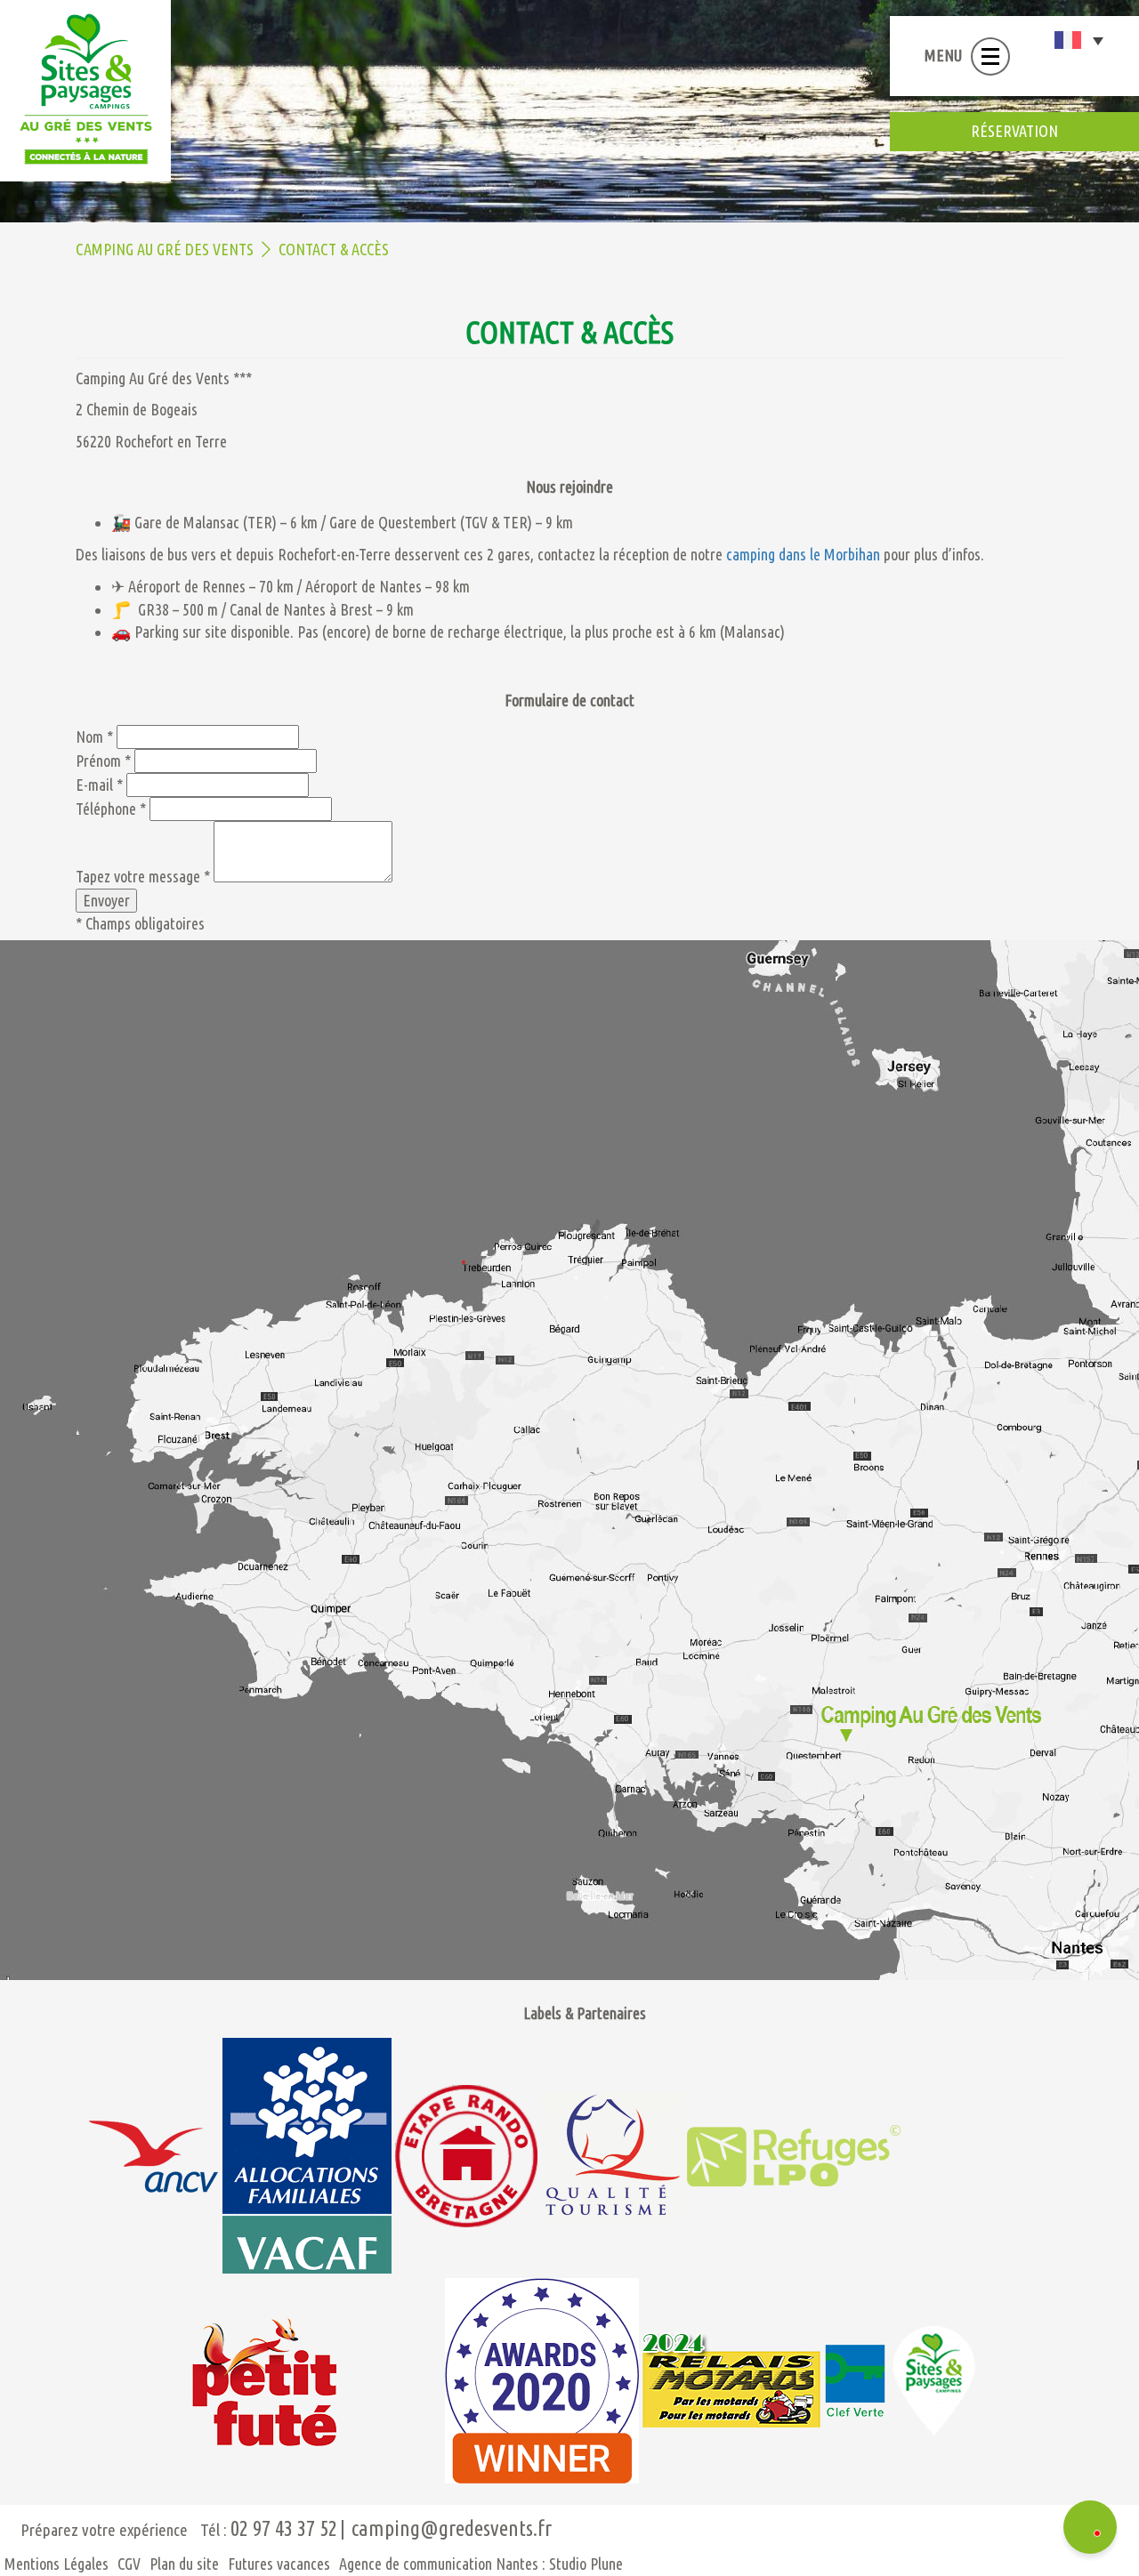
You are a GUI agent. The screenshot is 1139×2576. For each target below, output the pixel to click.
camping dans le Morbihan (803, 554)
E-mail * (99, 785)
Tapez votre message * (143, 876)
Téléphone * (111, 809)
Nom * (94, 737)
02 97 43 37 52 (284, 2528)
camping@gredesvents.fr (452, 2528)
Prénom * (103, 761)
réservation (1014, 131)
